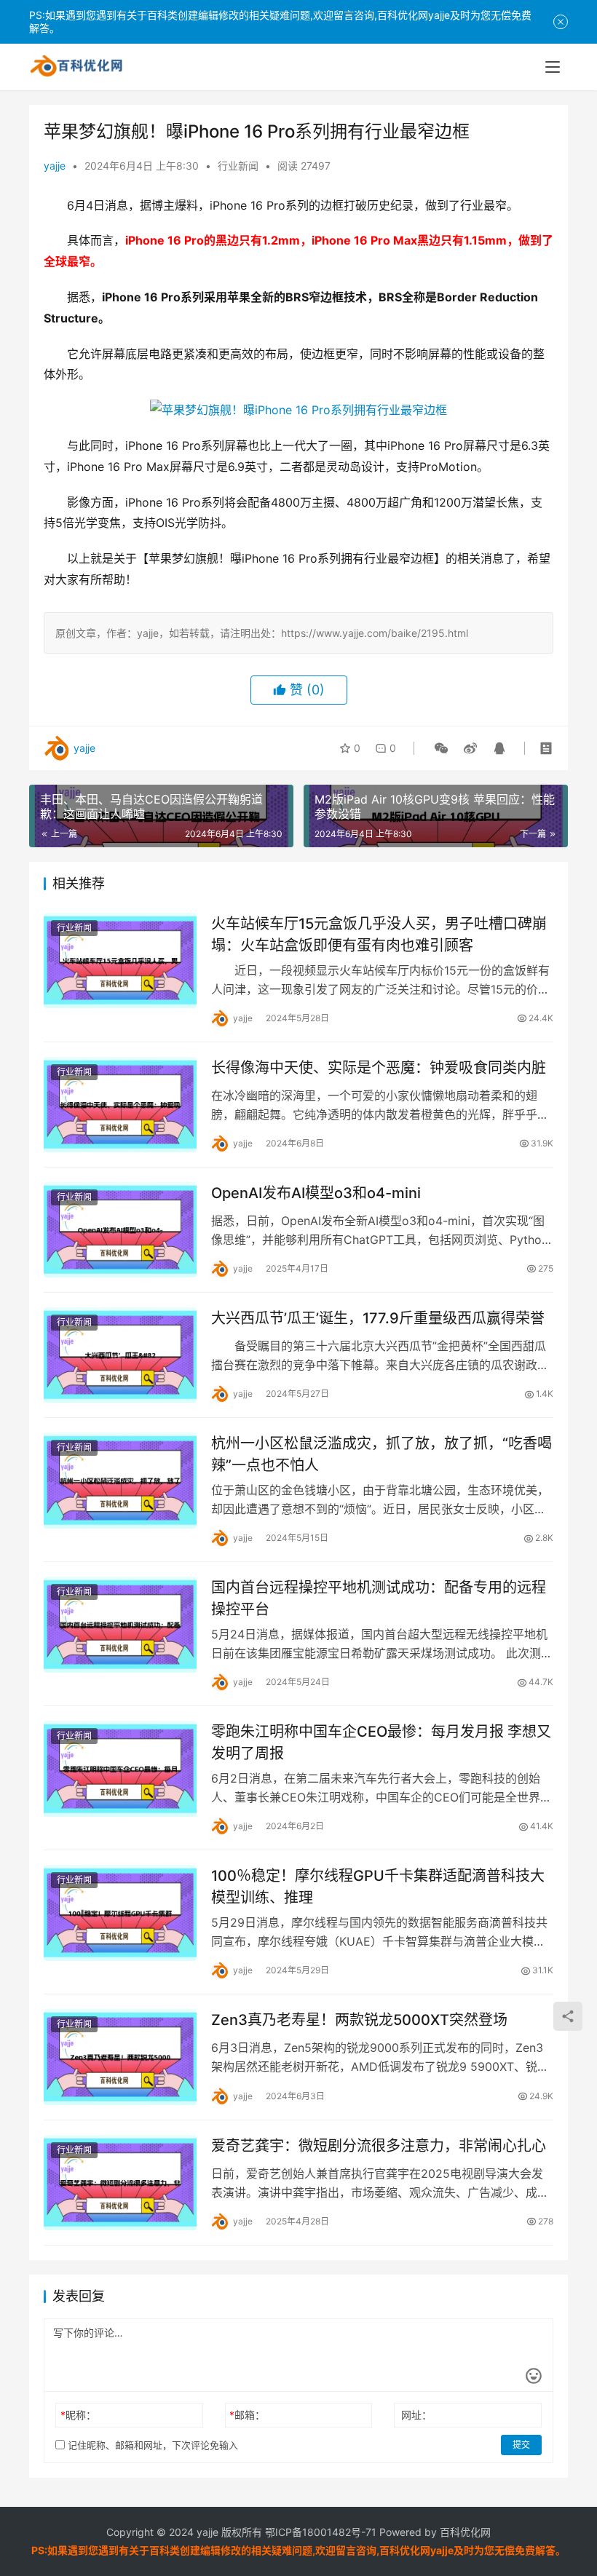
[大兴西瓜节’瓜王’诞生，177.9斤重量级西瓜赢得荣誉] (120, 1355)
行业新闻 (238, 166)
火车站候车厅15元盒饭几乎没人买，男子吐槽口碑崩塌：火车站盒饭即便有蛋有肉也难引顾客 (379, 934)
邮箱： (247, 2415)
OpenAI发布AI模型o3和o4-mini (316, 1193)
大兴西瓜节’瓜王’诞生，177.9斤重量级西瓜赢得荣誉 (378, 1318)
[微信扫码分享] (441, 748)
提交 (521, 2445)
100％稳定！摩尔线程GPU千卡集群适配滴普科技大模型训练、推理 (378, 1886)
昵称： (78, 2415)
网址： (416, 2415)
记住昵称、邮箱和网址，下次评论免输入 (151, 2445)
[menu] (553, 67)
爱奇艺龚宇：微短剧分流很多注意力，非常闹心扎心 (379, 2146)
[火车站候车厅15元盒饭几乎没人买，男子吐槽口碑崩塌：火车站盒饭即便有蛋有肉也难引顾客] (120, 960)
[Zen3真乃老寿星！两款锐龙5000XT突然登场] (120, 2057)
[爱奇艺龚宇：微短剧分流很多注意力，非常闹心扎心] (120, 2183)
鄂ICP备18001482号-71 (319, 2532)
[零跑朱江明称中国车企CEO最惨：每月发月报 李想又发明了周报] (120, 1768)
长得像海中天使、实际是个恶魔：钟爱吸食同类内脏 (379, 1068)
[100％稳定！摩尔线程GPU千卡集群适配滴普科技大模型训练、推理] (120, 1913)
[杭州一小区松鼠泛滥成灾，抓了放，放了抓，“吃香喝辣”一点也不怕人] (120, 1480)
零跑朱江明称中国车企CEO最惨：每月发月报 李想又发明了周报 (381, 1742)
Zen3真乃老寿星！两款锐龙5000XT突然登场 (359, 2020)
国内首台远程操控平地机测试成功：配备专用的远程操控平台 (379, 1598)
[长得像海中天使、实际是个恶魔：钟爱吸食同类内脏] (120, 1105)
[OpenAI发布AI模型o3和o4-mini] (120, 1230)
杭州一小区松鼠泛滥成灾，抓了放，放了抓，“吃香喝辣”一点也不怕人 (381, 1454)
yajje (55, 166)
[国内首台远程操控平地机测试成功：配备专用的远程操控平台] (120, 1624)
